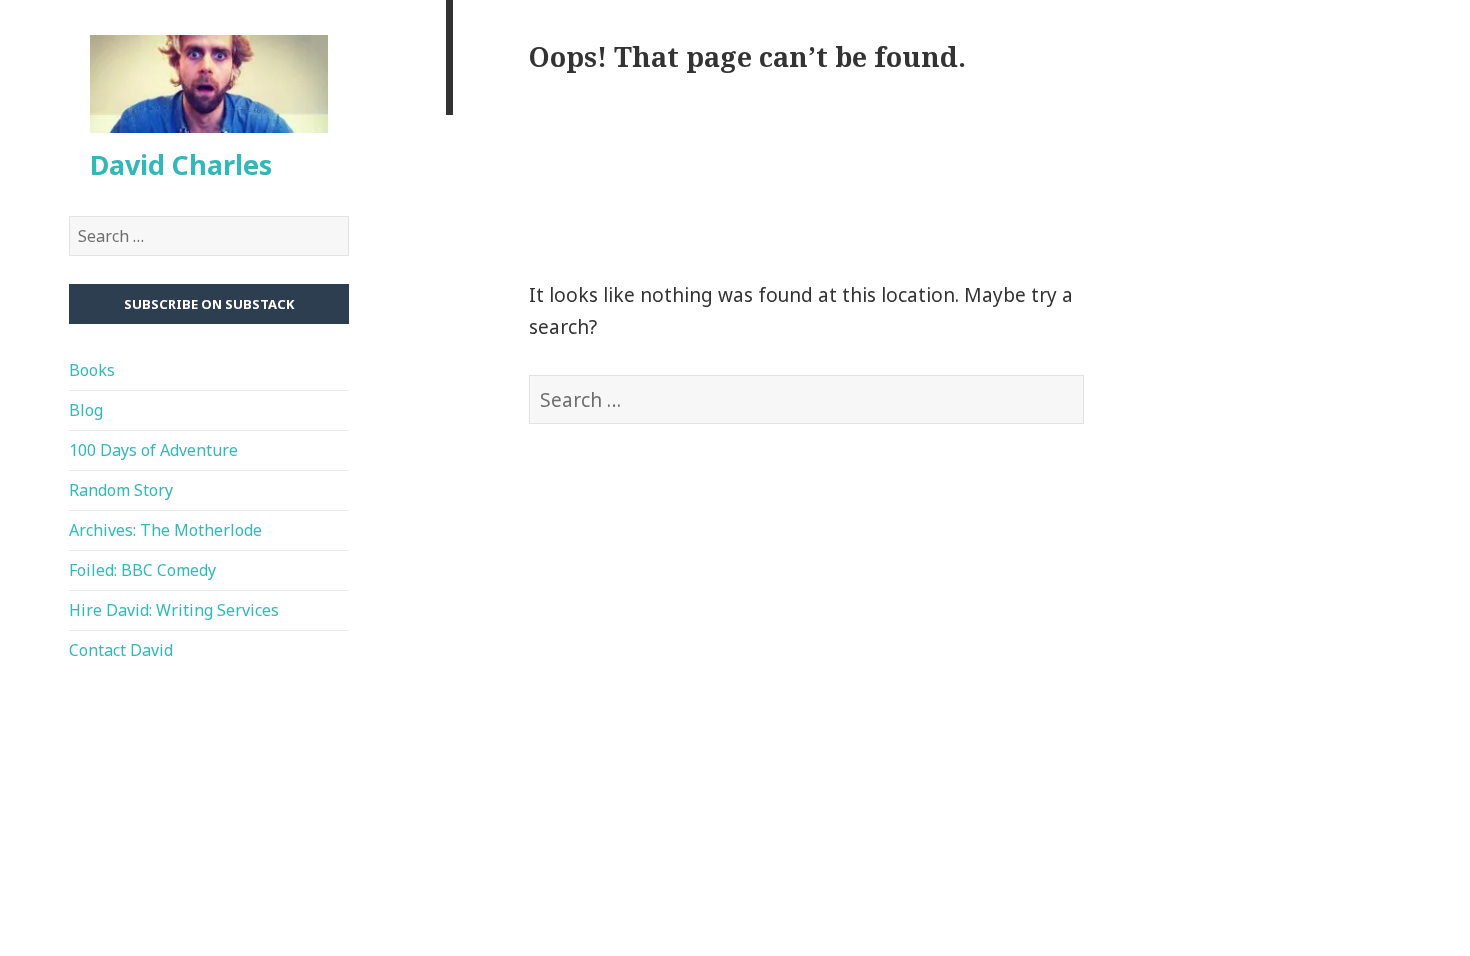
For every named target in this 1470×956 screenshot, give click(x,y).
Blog (86, 410)
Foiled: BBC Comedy (142, 570)
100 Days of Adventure (153, 450)
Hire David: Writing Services (174, 610)
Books (92, 370)
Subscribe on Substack (209, 304)
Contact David (121, 650)
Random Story (121, 490)
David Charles (181, 164)
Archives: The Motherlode (165, 530)
